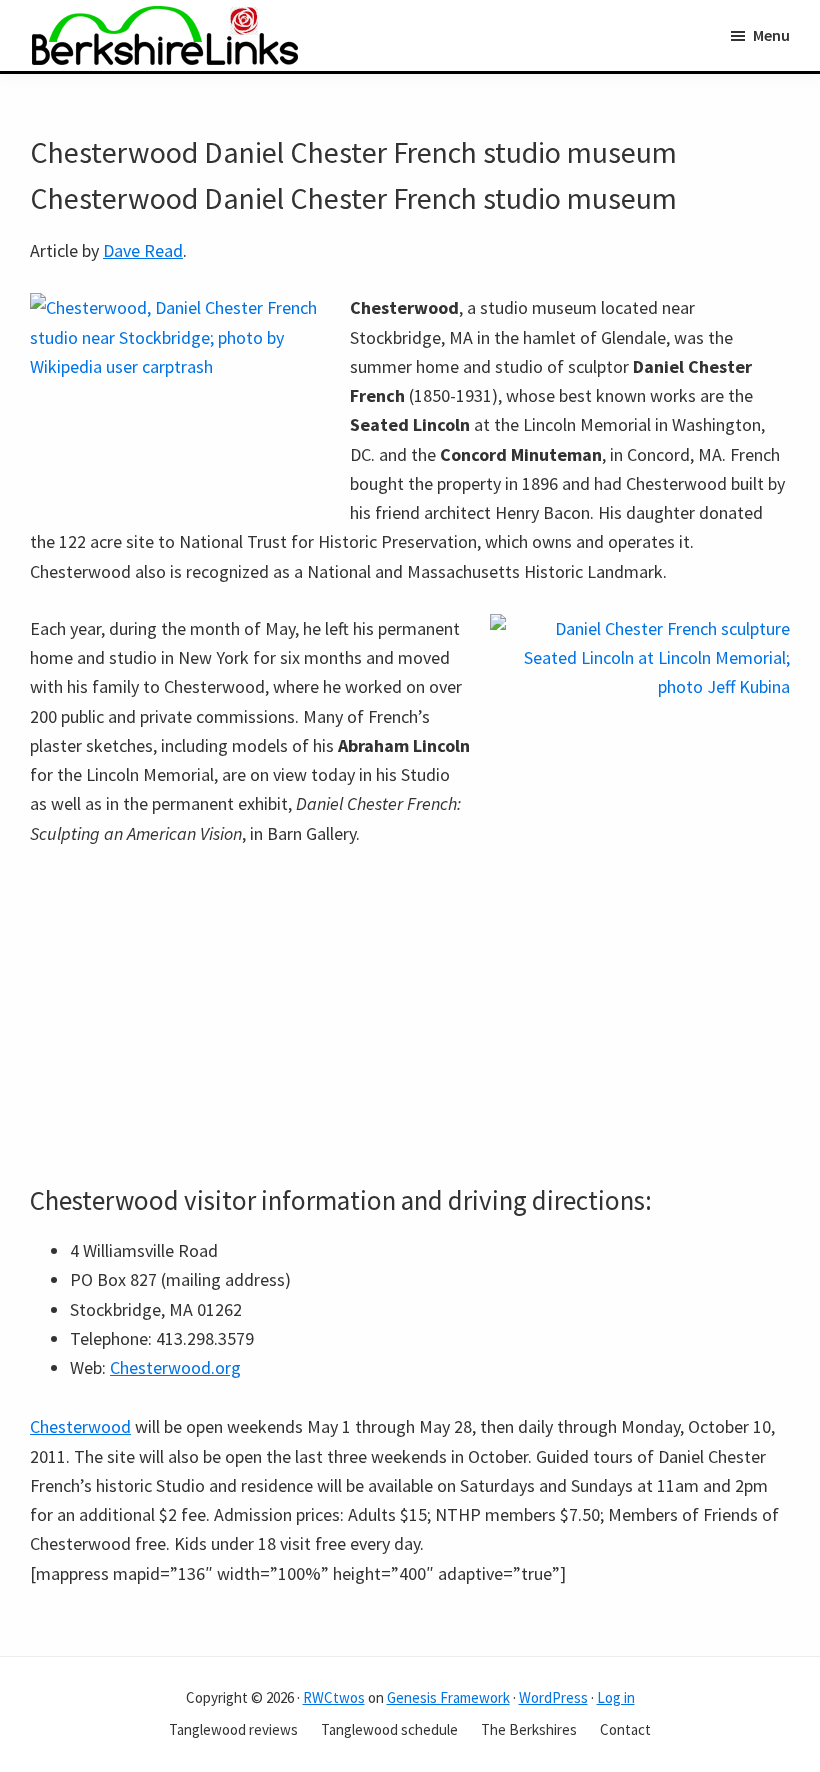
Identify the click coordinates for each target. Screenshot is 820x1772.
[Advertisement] (410, 1016)
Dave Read (143, 250)
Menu (771, 35)
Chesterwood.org (175, 1367)
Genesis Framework (448, 1697)
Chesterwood (80, 1426)
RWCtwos (334, 1697)
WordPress (553, 1697)
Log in (616, 1697)
